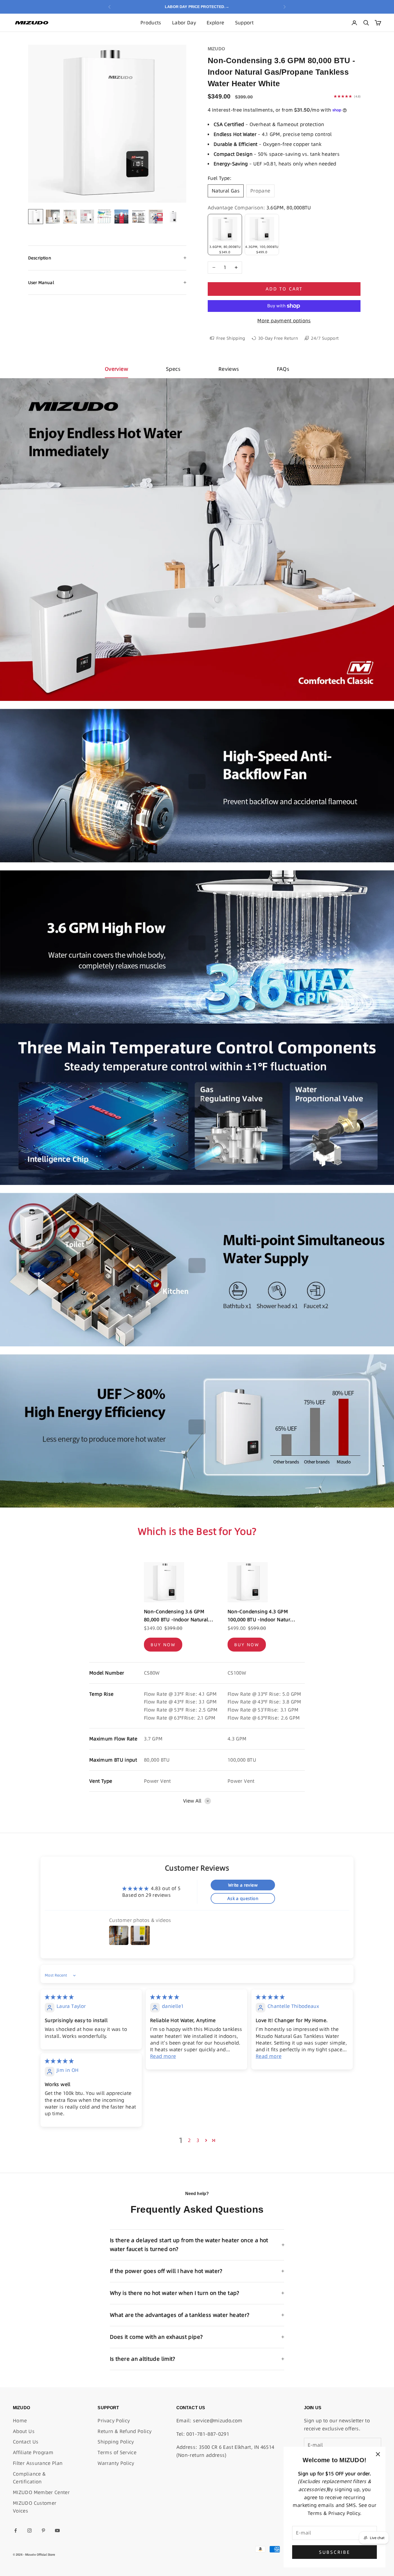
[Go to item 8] (156, 217)
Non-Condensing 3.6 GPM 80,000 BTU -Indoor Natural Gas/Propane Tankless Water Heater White (178, 1616)
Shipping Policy (116, 2442)
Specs (173, 369)
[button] (206, 2140)
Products (151, 23)
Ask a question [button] (243, 1898)
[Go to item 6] (121, 217)
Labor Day (184, 23)
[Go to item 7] (139, 217)
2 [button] (189, 2140)
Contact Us (26, 2442)
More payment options (284, 321)
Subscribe (334, 2552)
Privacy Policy (114, 2421)
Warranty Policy (116, 2463)
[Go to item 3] (70, 217)
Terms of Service (117, 2452)
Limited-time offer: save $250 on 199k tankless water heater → (197, 7)
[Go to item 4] (87, 217)
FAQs (283, 369)
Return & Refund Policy (124, 2431)
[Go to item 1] (36, 217)
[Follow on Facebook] (16, 2530)
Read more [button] (163, 2056)
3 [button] (198, 2140)
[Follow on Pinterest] (43, 2530)
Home (20, 2421)
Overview (116, 369)
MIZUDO (216, 49)
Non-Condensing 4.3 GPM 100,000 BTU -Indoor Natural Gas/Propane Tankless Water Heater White (262, 1616)
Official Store (46, 2555)
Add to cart (284, 289)
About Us (24, 2431)
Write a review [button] (243, 1885)
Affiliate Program (33, 2452)
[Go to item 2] (53, 217)
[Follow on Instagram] (29, 2530)
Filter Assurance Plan (38, 2463)
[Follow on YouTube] (57, 2530)
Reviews (229, 369)
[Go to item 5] (104, 216)
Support (244, 23)
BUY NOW (163, 1645)
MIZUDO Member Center (41, 2492)
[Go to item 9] (173, 217)
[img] (59, 1997)
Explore (215, 23)
